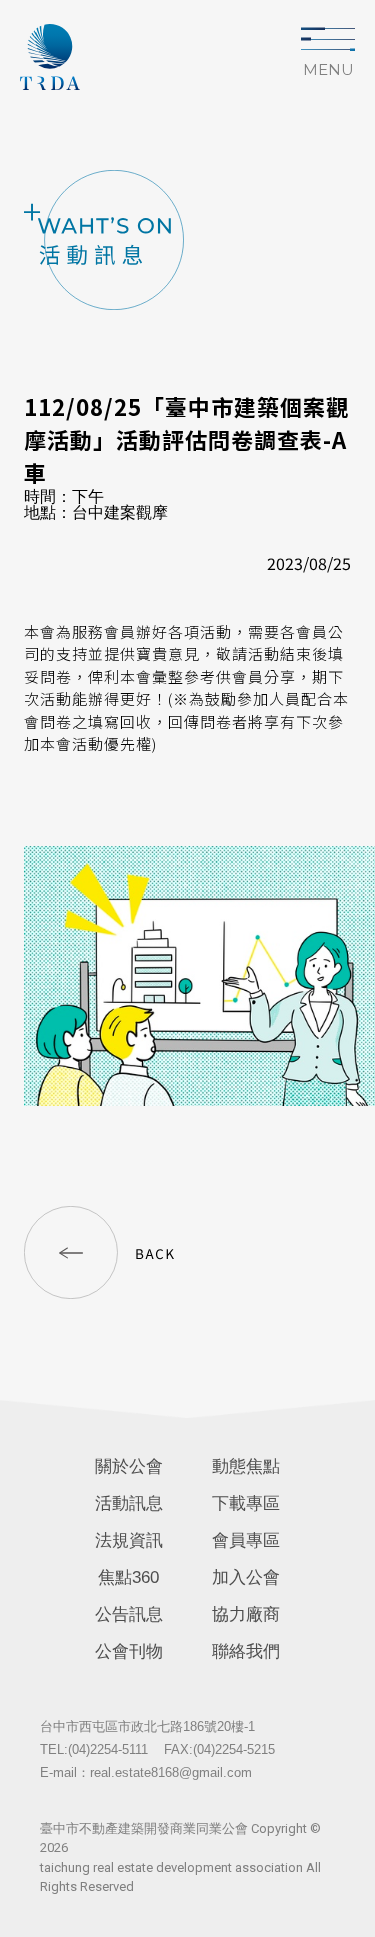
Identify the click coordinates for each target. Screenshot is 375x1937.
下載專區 (246, 1503)
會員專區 (246, 1540)
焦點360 (128, 1577)
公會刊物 (129, 1651)
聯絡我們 (246, 1651)
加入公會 (246, 1577)
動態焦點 (246, 1466)
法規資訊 (129, 1540)
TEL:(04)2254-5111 (94, 1749)
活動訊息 (129, 1503)
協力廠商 (246, 1614)
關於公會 (129, 1466)
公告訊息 (129, 1614)
